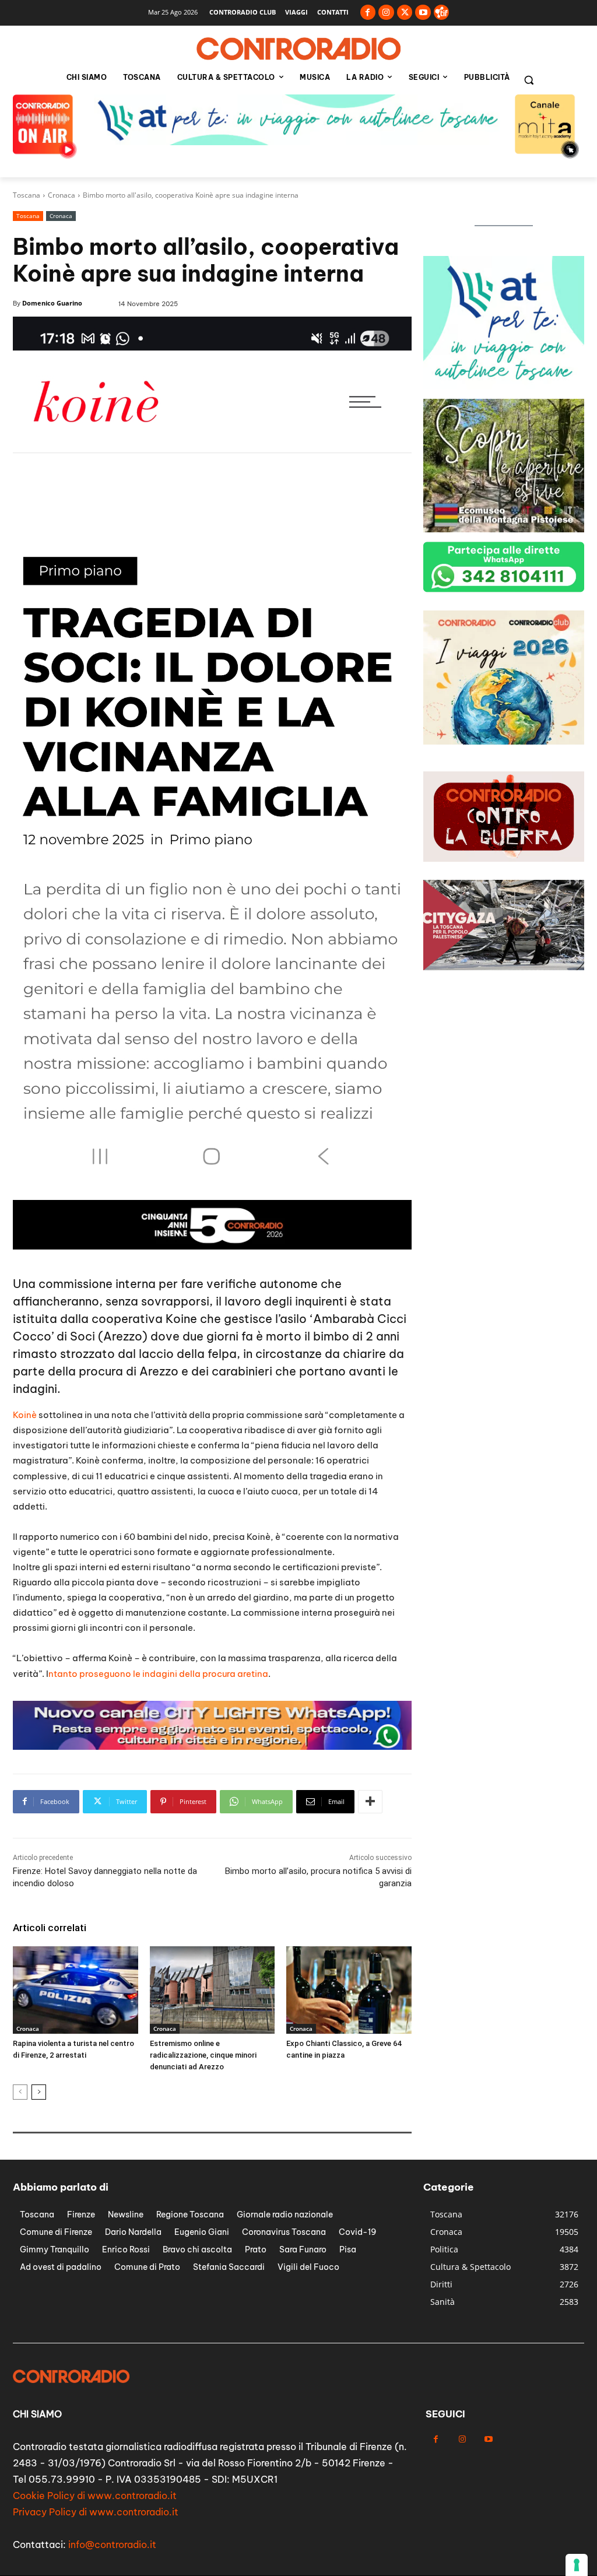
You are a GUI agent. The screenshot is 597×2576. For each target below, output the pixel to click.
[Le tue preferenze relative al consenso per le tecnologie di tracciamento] (577, 2565)
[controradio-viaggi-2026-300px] (504, 529)
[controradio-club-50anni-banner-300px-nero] (504, 741)
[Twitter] (405, 13)
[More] (370, 1802)
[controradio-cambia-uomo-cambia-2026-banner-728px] (212, 1747)
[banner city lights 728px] (298, 142)
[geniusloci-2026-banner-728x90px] (212, 1246)
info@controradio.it (112, 2545)
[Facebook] (368, 13)
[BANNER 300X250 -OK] (504, 386)
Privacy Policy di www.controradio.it (96, 2512)
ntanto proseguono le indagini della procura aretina (158, 1674)
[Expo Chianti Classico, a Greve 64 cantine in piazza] (349, 1990)
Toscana (27, 195)
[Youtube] (423, 13)
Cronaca (62, 195)
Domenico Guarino (52, 303)
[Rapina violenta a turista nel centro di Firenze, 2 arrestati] (75, 1990)
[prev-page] (20, 2092)
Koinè (25, 1415)
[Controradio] (298, 49)
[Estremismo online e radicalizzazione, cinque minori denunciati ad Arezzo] (213, 1990)
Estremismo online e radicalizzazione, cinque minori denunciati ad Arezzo (203, 2055)
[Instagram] (386, 13)
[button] (529, 80)
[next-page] (39, 2092)
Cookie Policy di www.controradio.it (95, 2496)
